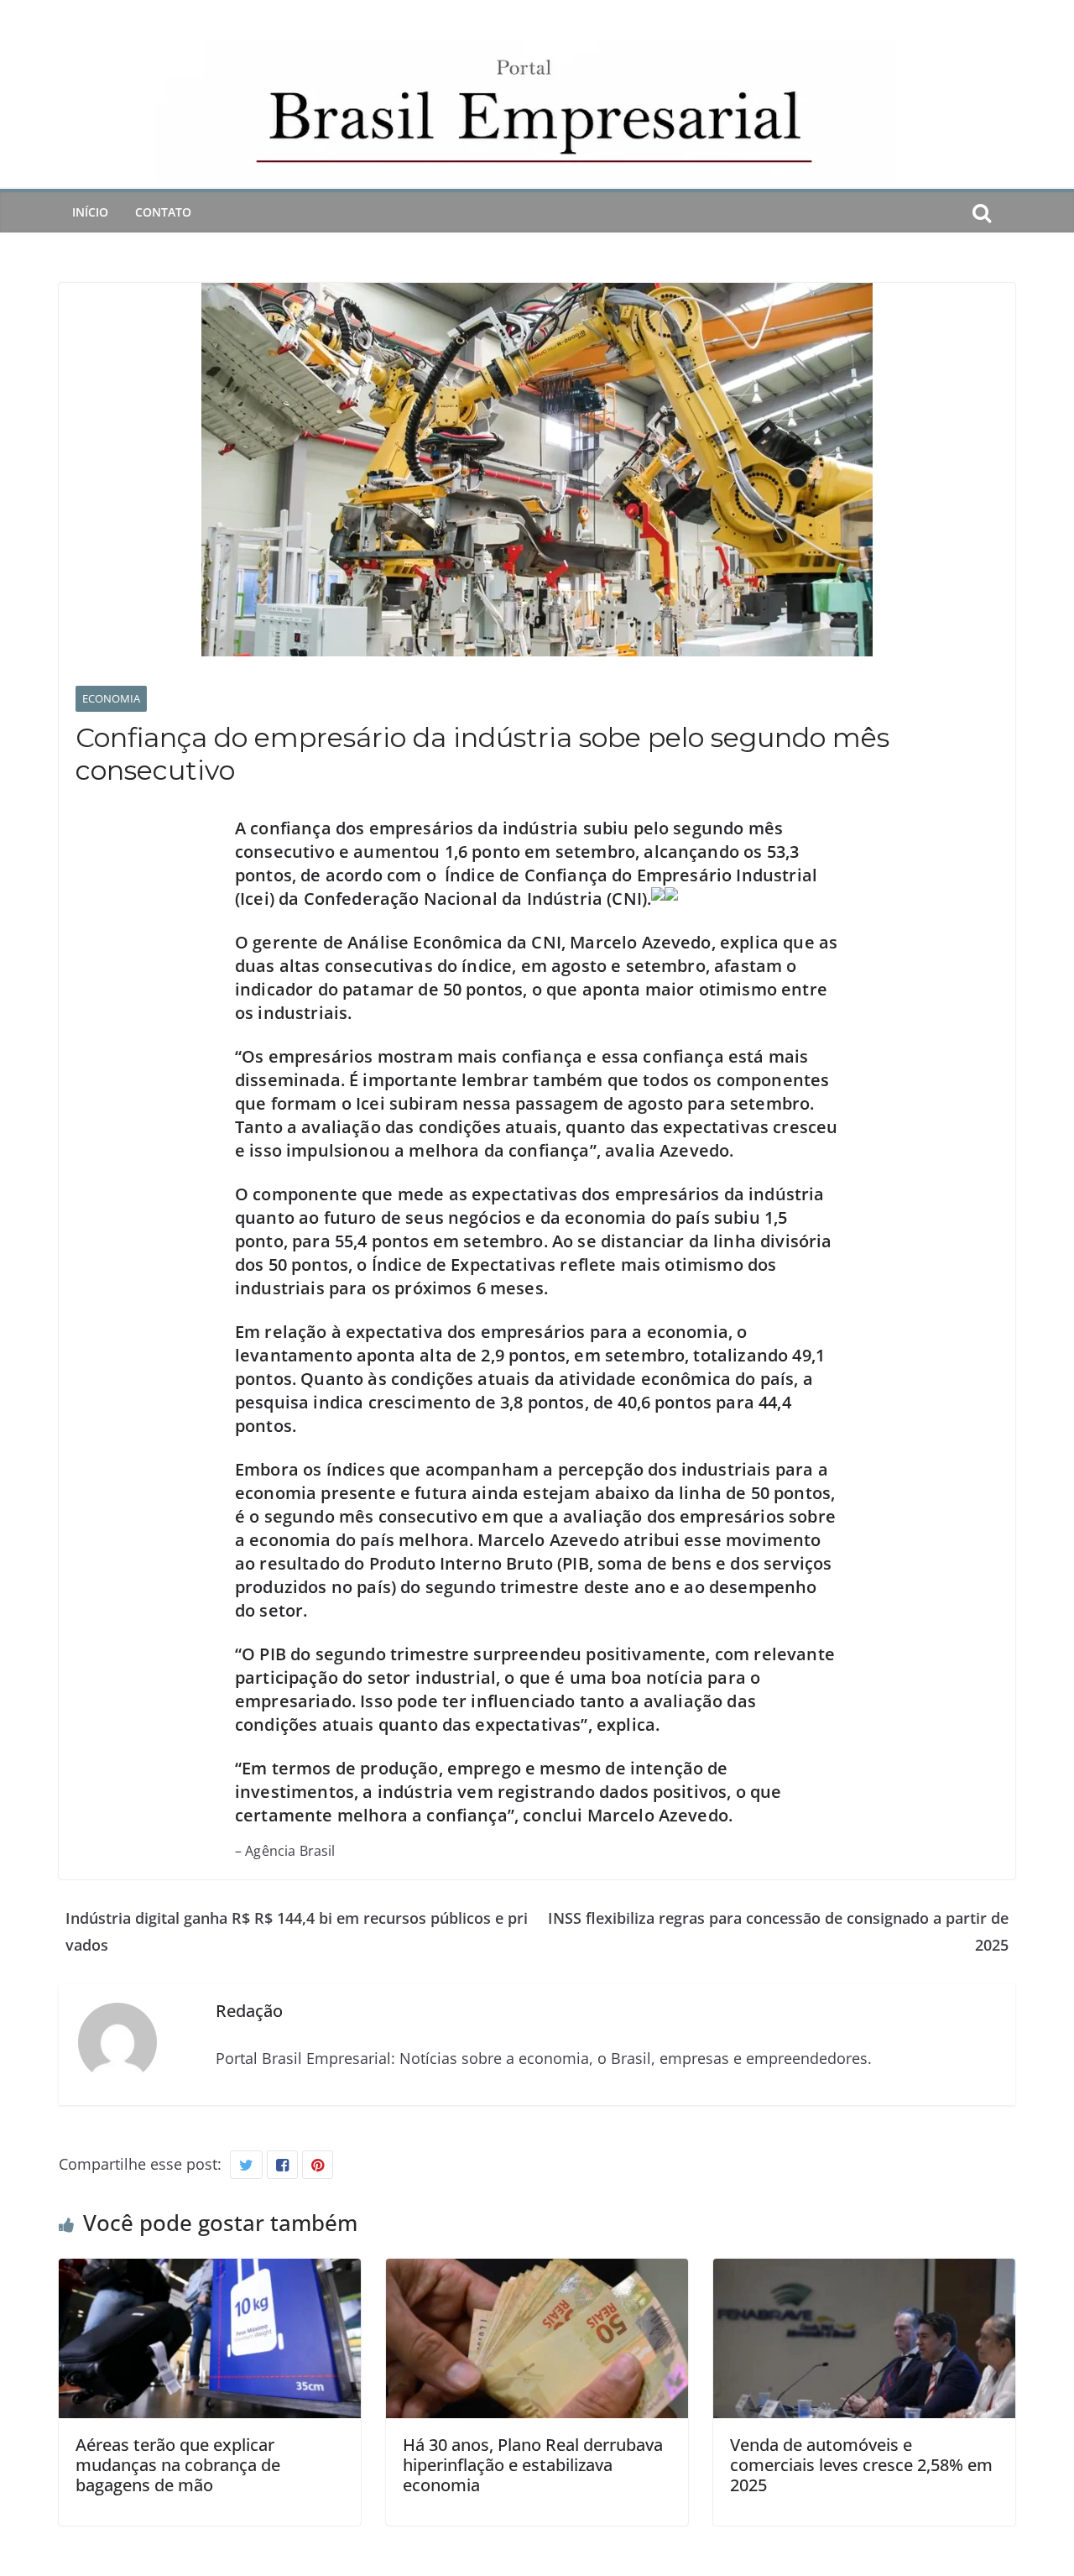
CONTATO (163, 212)
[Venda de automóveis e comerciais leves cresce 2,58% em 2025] (864, 2272)
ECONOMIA (111, 698)
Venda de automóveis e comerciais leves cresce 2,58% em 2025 (861, 2465)
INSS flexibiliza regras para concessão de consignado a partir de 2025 (778, 1931)
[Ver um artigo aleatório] (1009, 212)
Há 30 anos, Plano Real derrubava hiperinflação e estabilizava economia (533, 2465)
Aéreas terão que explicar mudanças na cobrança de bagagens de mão (178, 2465)
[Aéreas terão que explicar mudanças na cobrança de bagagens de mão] (210, 2272)
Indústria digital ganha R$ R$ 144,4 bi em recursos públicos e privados (297, 1931)
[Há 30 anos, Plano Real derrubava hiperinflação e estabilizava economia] (537, 2272)
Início (90, 212)
